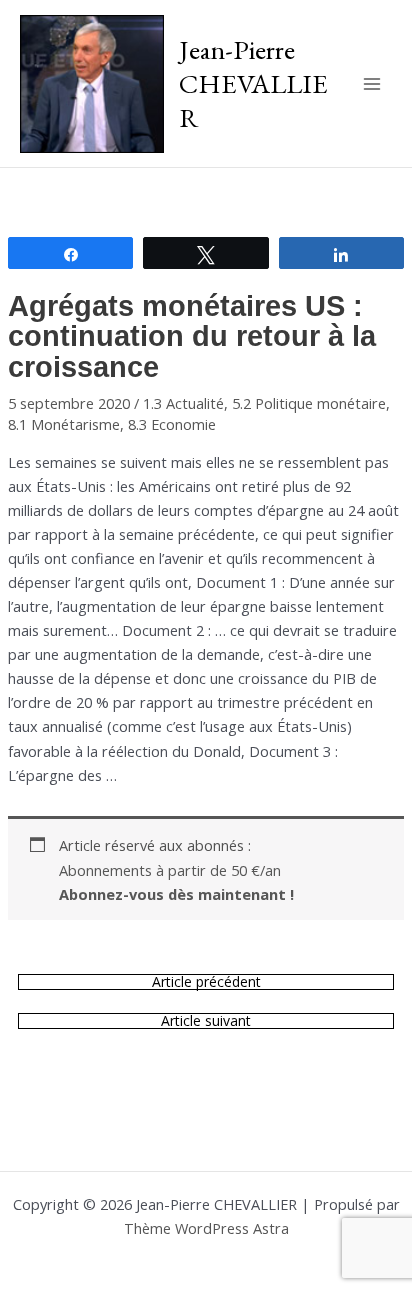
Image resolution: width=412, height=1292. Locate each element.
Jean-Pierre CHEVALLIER (253, 82)
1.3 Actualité (183, 403)
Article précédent (206, 982)
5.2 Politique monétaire (309, 403)
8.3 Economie (172, 424)
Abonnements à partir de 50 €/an (176, 882)
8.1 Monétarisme (64, 424)
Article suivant (206, 1021)
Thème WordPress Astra (206, 1228)
